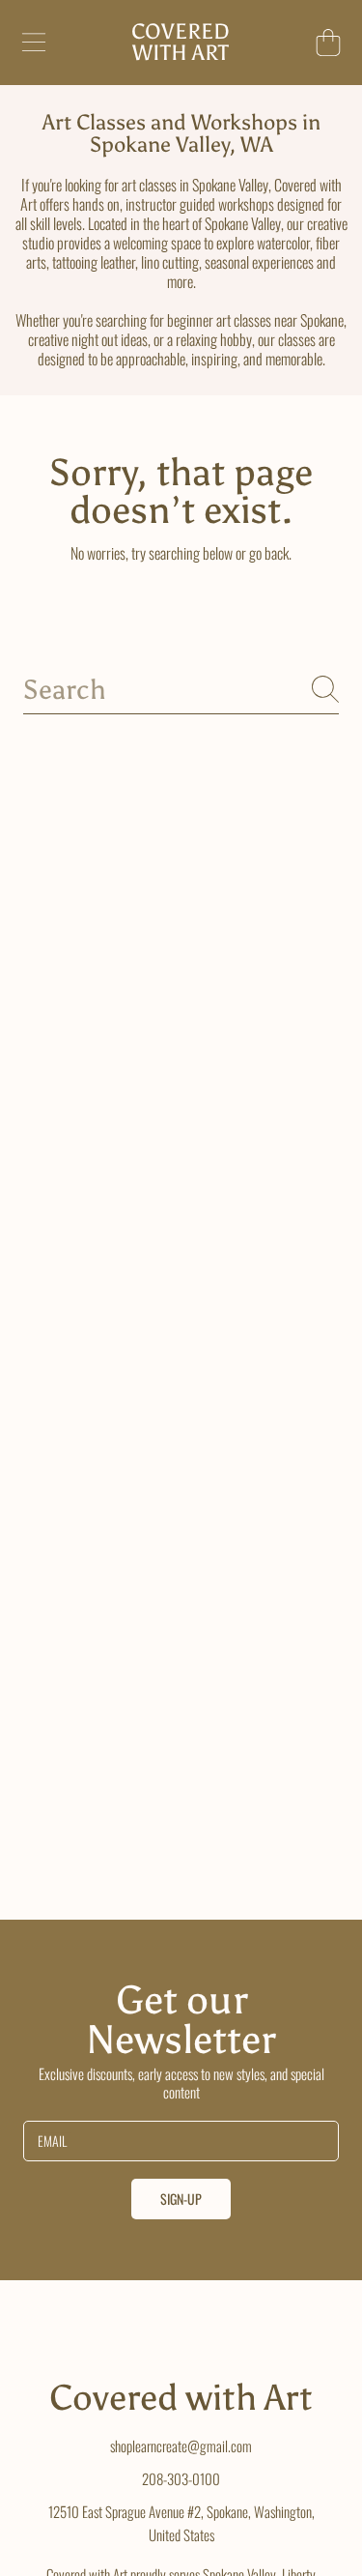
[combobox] (181, 690)
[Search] (325, 689)
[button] (34, 43)
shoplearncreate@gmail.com (181, 2446)
